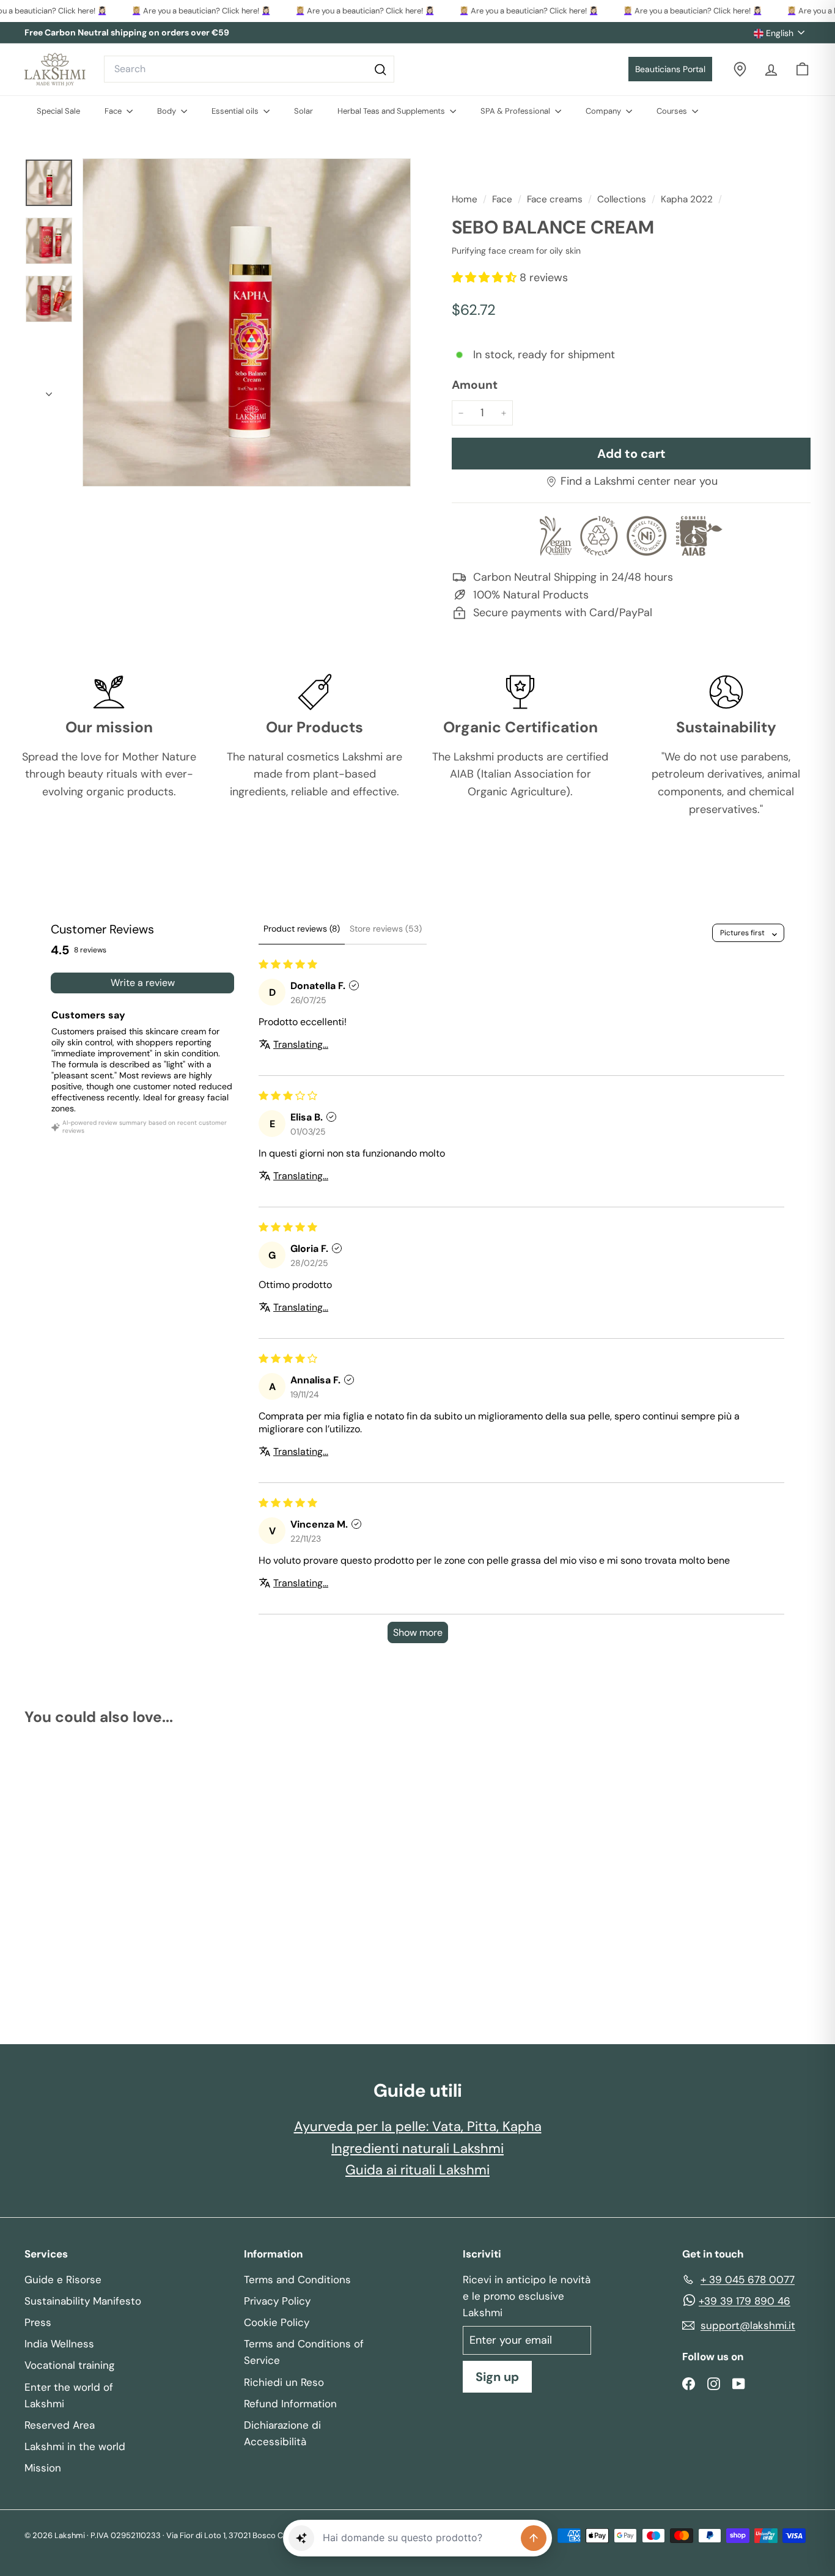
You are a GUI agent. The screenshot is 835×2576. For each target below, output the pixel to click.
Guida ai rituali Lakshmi (417, 2170)
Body (167, 111)
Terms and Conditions (297, 2280)
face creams (555, 199)
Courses (673, 111)
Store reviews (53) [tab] (386, 929)
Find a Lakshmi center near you (639, 481)
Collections (622, 199)
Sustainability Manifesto (83, 2301)
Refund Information (290, 2404)
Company (604, 111)
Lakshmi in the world (75, 2446)
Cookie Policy (277, 2322)
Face (114, 111)
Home (466, 199)
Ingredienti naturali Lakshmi (417, 2148)
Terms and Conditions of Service (304, 2352)
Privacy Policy (277, 2301)
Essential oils (236, 111)
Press (38, 2322)
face (502, 199)
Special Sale (58, 111)
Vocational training (69, 2365)
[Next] (49, 391)
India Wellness (59, 2344)
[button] (486, 278)
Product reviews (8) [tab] (302, 929)
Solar (303, 111)
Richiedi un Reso (284, 2382)
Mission (43, 2468)
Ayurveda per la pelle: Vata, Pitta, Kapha (418, 2126)
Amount (475, 385)
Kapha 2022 (687, 199)
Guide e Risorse (63, 2280)
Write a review (143, 983)
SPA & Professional (516, 111)
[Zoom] (247, 322)
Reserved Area (60, 2425)
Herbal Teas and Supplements (392, 111)
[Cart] (802, 69)
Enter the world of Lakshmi (69, 2395)
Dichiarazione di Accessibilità (282, 2433)
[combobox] (249, 69)
